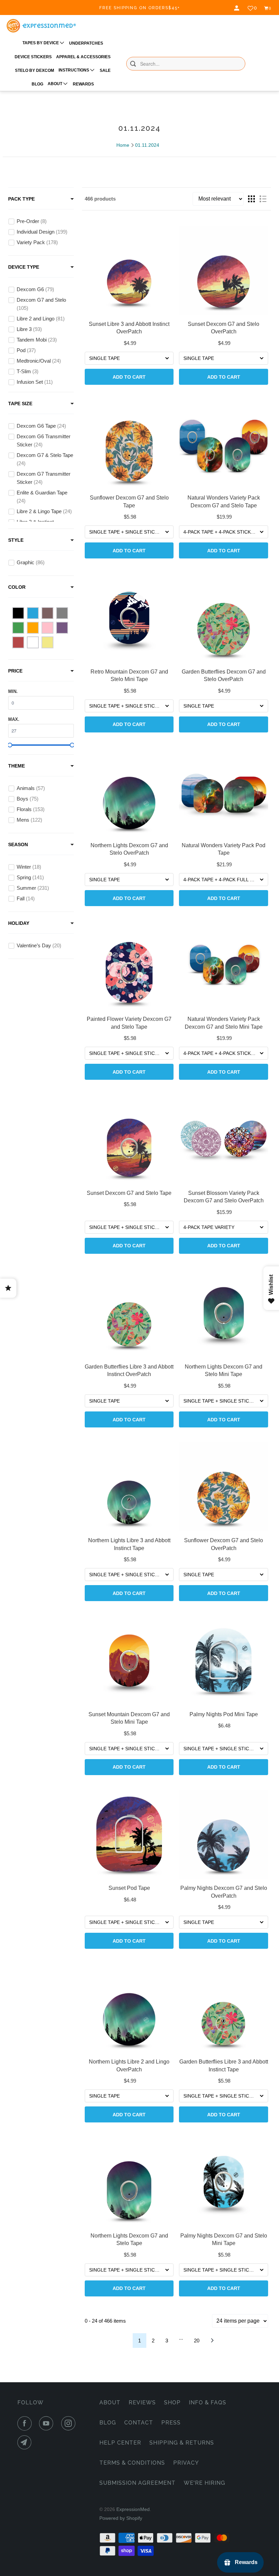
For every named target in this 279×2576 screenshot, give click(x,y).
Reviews (142, 2403)
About (110, 2403)
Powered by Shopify (121, 2518)
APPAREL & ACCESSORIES (83, 57)
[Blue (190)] (33, 613)
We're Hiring (204, 2483)
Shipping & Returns (182, 2443)
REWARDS (83, 84)
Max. (14, 719)
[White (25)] (33, 642)
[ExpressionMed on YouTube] (48, 2423)
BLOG (37, 84)
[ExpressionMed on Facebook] (26, 2423)
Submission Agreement (137, 2483)
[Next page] (212, 2341)
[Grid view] (251, 199)
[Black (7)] (18, 613)
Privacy (186, 2463)
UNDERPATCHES (86, 43)
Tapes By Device (41, 43)
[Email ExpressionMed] (26, 2443)
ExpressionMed (133, 2509)
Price (15, 671)
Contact (139, 2423)
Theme (17, 766)
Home (123, 145)
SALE (105, 70)
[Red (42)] (18, 642)
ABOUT (55, 84)
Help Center (120, 2443)
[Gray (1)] (62, 613)
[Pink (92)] (47, 628)
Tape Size (20, 404)
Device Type (24, 267)
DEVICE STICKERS (33, 57)
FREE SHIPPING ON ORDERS (140, 8)
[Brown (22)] (47, 613)
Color (17, 587)
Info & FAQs (208, 2403)
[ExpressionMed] (41, 26)
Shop (172, 2403)
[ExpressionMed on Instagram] (70, 2423)
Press (171, 2423)
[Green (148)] (18, 628)
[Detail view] (263, 199)
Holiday (19, 923)
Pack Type (21, 199)
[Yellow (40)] (47, 642)
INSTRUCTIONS (74, 70)
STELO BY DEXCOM (35, 70)
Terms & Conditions (132, 2463)
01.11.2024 (147, 145)
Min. (13, 691)
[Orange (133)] (33, 628)
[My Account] (237, 8)
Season (18, 844)
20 (197, 2341)
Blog (108, 2423)
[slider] (10, 745)
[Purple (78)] (62, 628)
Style (16, 540)
